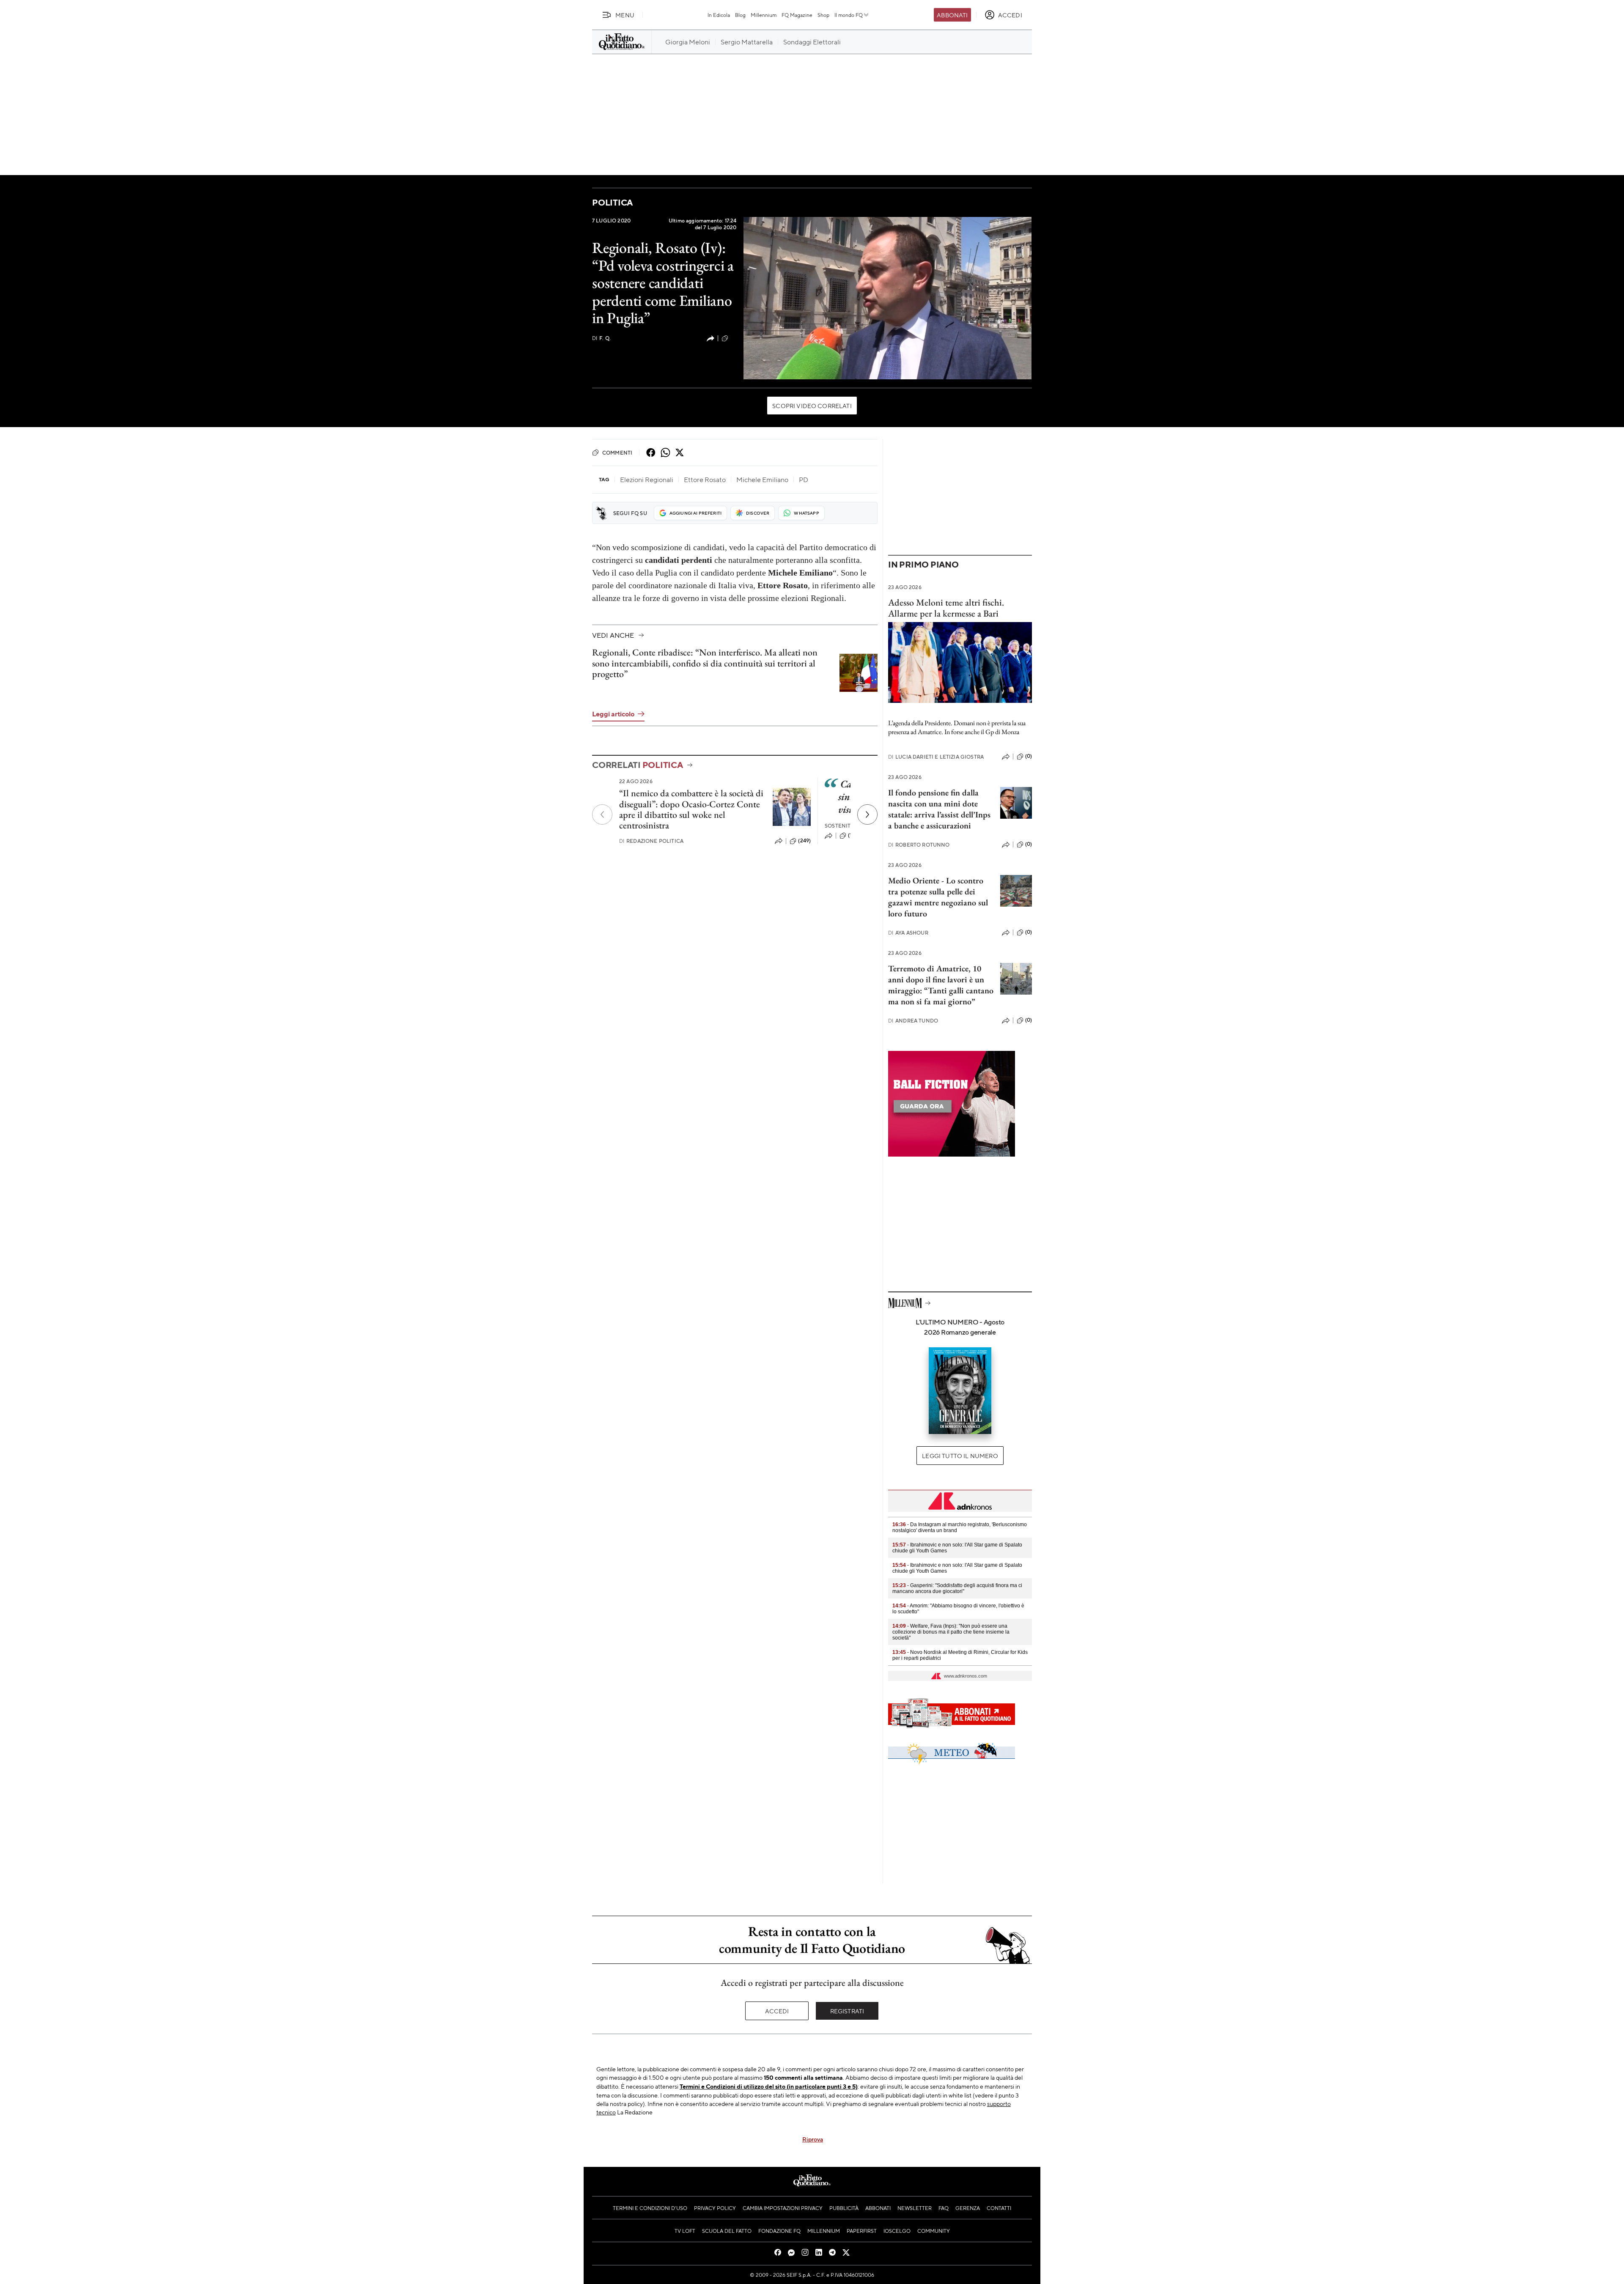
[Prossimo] (867, 814)
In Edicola (719, 15)
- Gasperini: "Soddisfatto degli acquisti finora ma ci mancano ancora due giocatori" (957, 1588)
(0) (1029, 756)
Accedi (777, 2011)
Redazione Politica (651, 841)
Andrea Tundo (913, 1021)
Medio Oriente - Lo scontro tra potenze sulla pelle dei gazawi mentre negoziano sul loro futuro (938, 897)
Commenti (617, 452)
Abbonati (952, 15)
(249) (804, 841)
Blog (740, 15)
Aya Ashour (908, 933)
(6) (733, 338)
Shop (823, 15)
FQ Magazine (797, 15)
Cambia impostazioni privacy (783, 2208)
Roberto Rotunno (919, 845)
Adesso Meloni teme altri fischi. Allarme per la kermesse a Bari (946, 608)
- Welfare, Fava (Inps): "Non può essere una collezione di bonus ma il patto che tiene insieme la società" (951, 1632)
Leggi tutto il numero (960, 1456)
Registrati (847, 2011)
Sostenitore (843, 826)
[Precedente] (602, 814)
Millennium (764, 15)
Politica (612, 202)
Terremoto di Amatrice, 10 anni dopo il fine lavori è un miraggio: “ (936, 979)
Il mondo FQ (849, 15)
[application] (887, 298)
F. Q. (601, 338)
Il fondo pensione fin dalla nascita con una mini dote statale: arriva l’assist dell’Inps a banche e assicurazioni (939, 809)
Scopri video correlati (812, 406)
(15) (852, 835)
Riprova (813, 2139)
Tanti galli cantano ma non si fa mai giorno (941, 996)
